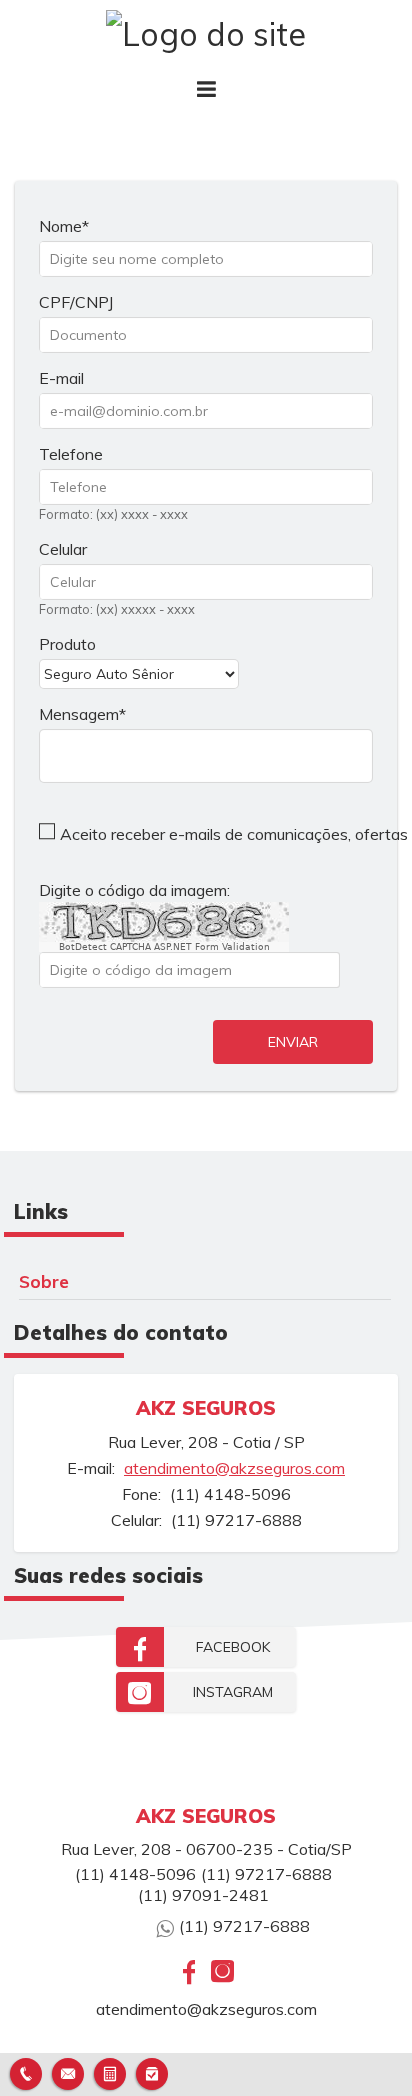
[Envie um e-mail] (68, 2071)
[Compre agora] (152, 2071)
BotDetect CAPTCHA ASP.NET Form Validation (164, 947)
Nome (60, 226)
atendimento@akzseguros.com (234, 1468)
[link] (206, 1647)
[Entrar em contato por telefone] (26, 2074)
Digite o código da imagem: (134, 890)
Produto (67, 644)
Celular (63, 549)
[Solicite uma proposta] (110, 2071)
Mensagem (79, 714)
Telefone (71, 454)
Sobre (44, 1281)
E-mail (61, 378)
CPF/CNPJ (76, 302)
